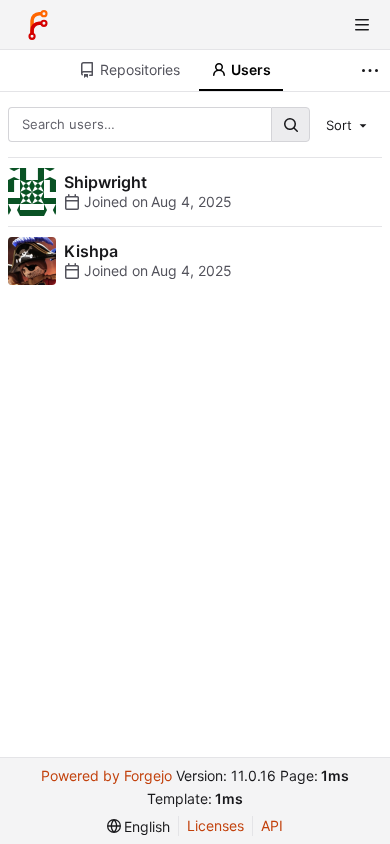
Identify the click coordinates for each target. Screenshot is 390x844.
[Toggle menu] (362, 25)
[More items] (372, 70)
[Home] (38, 25)
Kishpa (91, 251)
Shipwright (105, 182)
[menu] (348, 124)
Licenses (215, 825)
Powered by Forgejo (106, 775)
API (272, 825)
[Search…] (290, 124)
